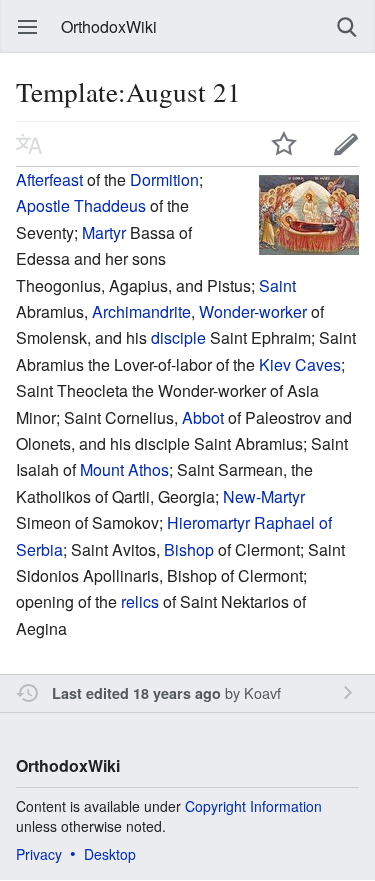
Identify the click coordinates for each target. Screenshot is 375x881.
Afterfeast (49, 179)
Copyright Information (253, 806)
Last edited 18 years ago (136, 693)
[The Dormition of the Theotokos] (309, 212)
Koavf (262, 692)
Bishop (189, 549)
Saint (277, 285)
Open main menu (28, 27)
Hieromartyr (208, 522)
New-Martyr (264, 496)
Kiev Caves (300, 364)
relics (140, 601)
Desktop (110, 854)
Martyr (104, 232)
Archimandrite (141, 311)
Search (347, 27)
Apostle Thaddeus (81, 205)
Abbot (203, 417)
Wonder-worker (253, 311)
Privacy (39, 854)
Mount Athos (124, 469)
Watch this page (284, 144)
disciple (178, 337)
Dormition (164, 179)
